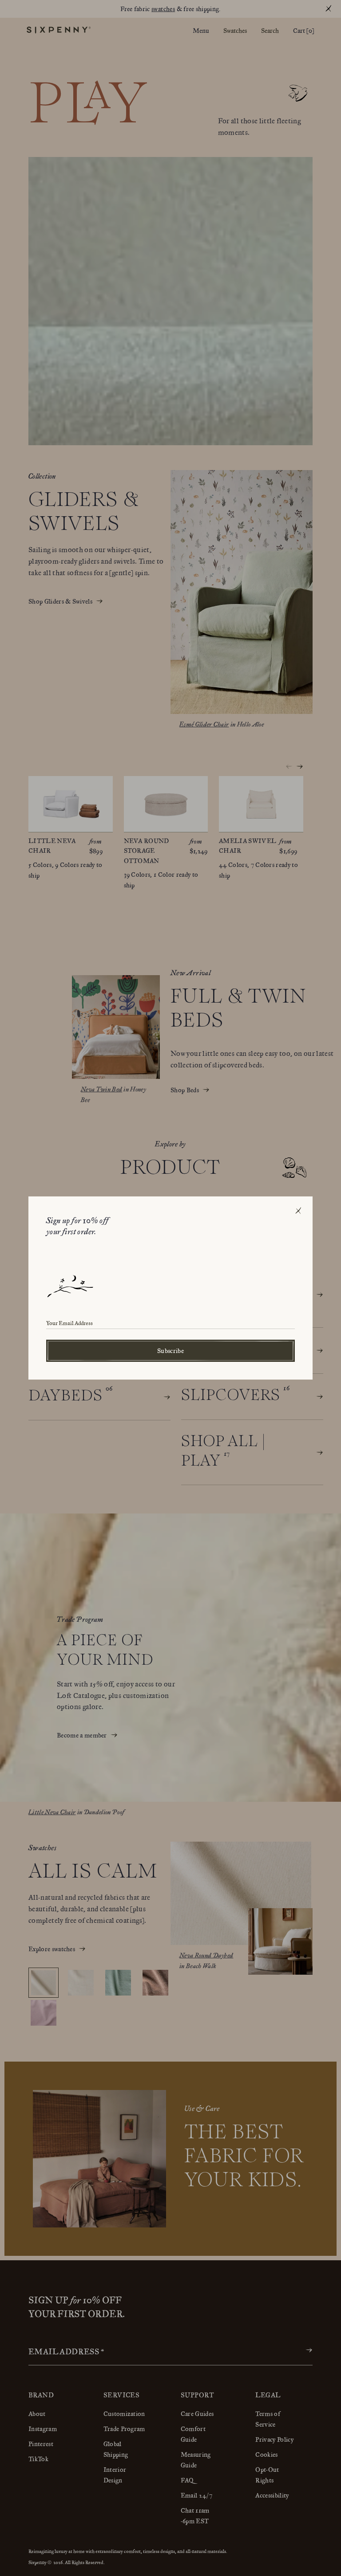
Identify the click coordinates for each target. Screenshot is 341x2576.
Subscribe (170, 1351)
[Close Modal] (298, 1211)
